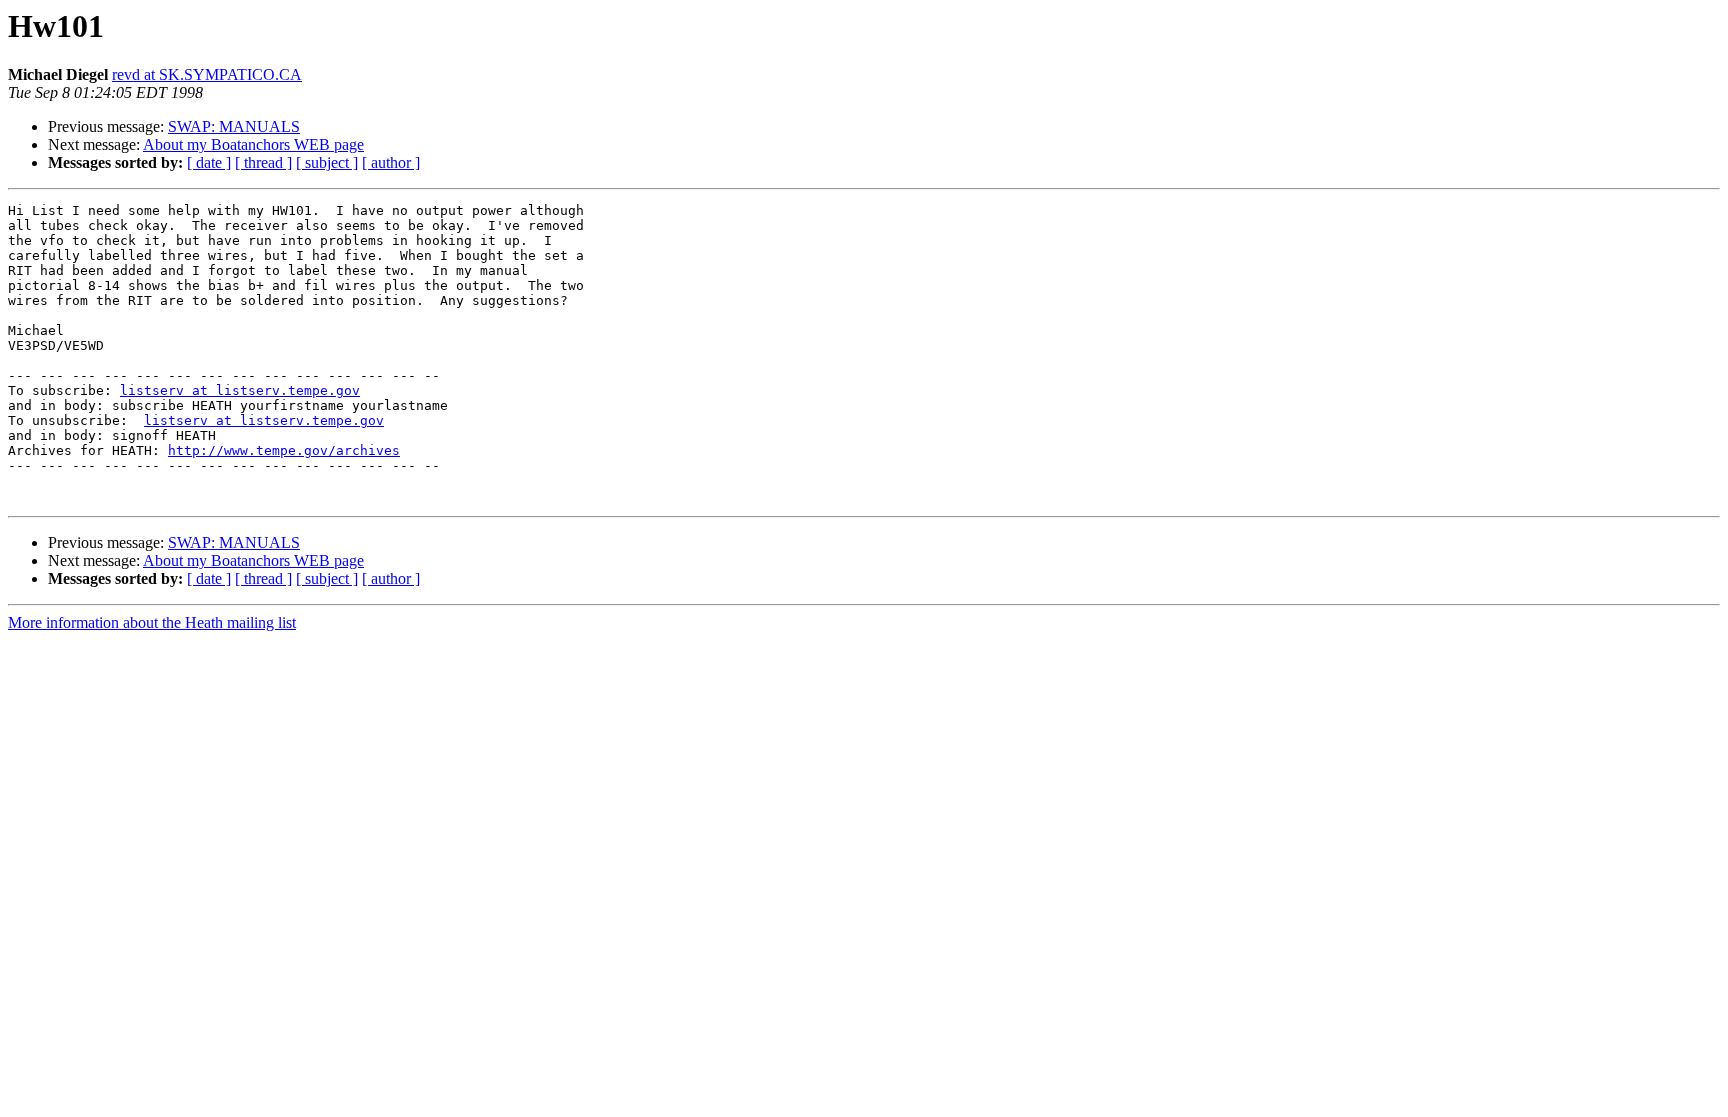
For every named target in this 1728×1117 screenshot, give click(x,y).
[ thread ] (263, 162)
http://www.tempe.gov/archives (284, 450)
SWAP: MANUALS (234, 126)
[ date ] (209, 162)
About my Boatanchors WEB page (253, 144)
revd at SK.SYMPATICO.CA (207, 74)
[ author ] (391, 162)
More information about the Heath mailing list (152, 622)
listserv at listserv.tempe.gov (240, 390)
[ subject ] (327, 162)
